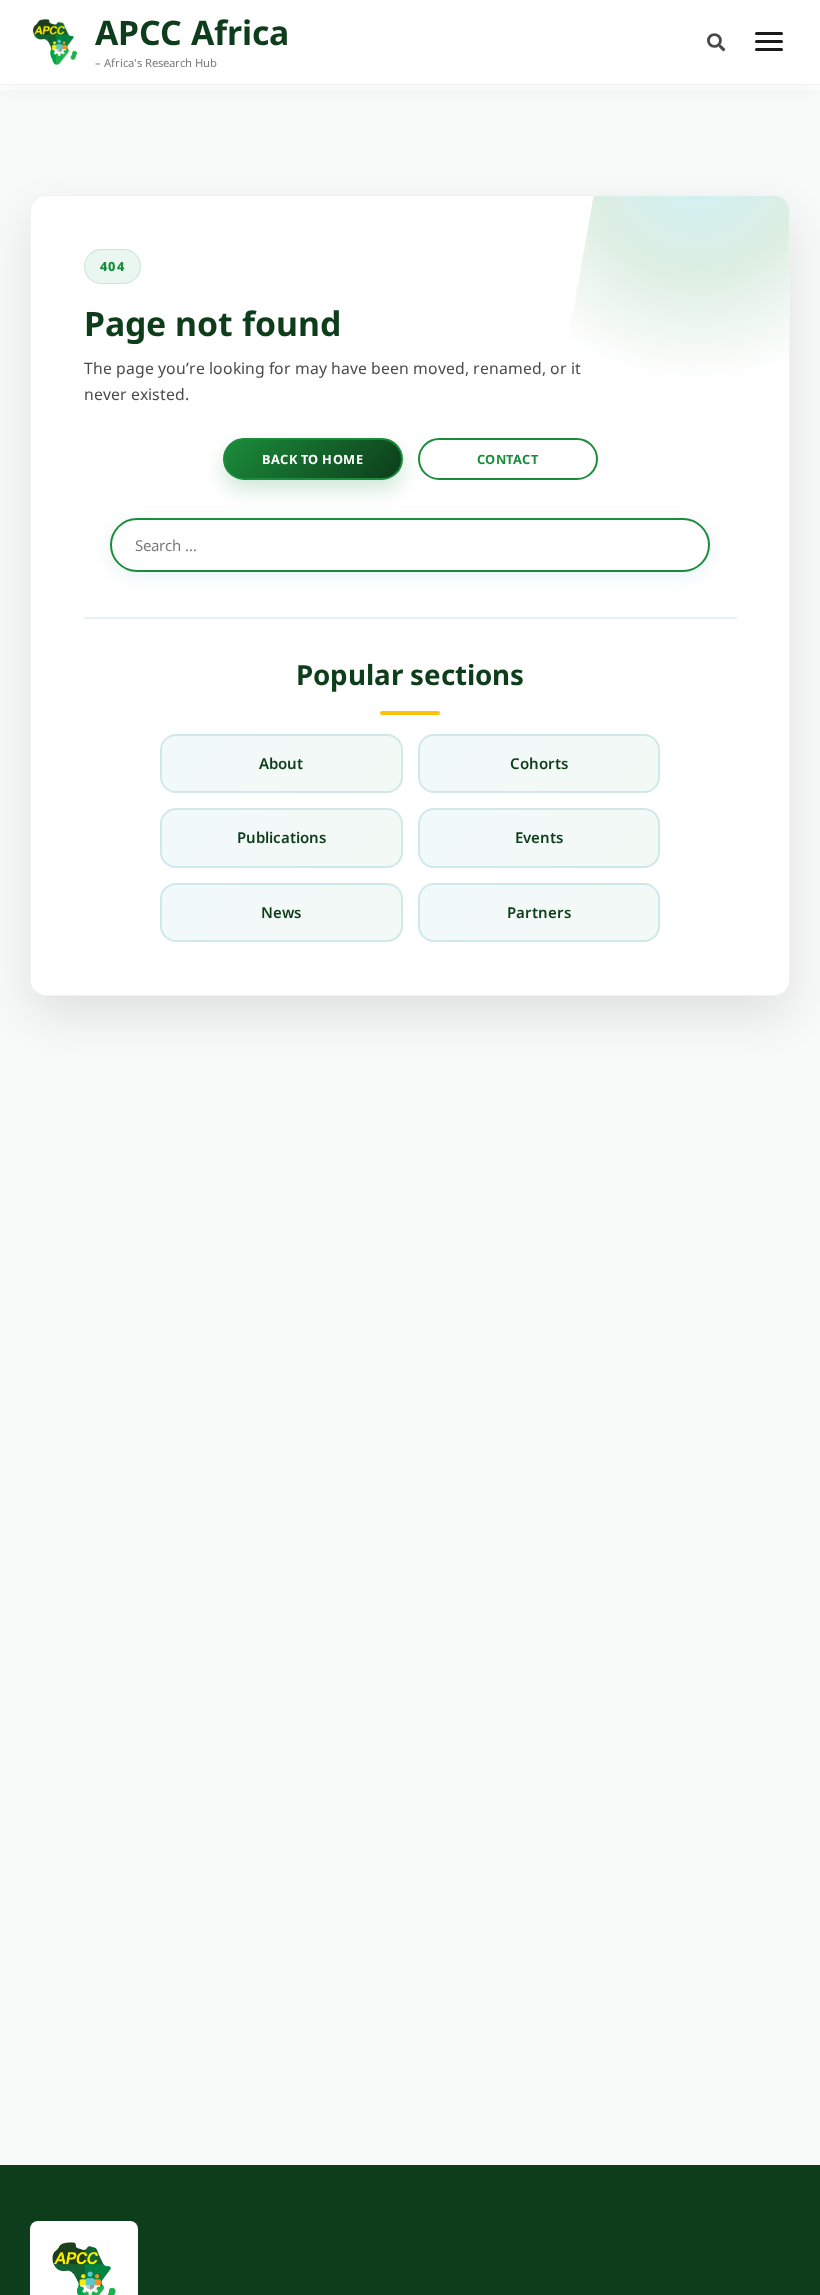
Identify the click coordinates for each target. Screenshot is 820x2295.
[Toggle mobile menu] (768, 42)
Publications (281, 837)
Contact (508, 459)
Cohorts (539, 763)
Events (539, 837)
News (281, 912)
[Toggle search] (715, 41)
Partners (539, 912)
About (281, 763)
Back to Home (312, 459)
